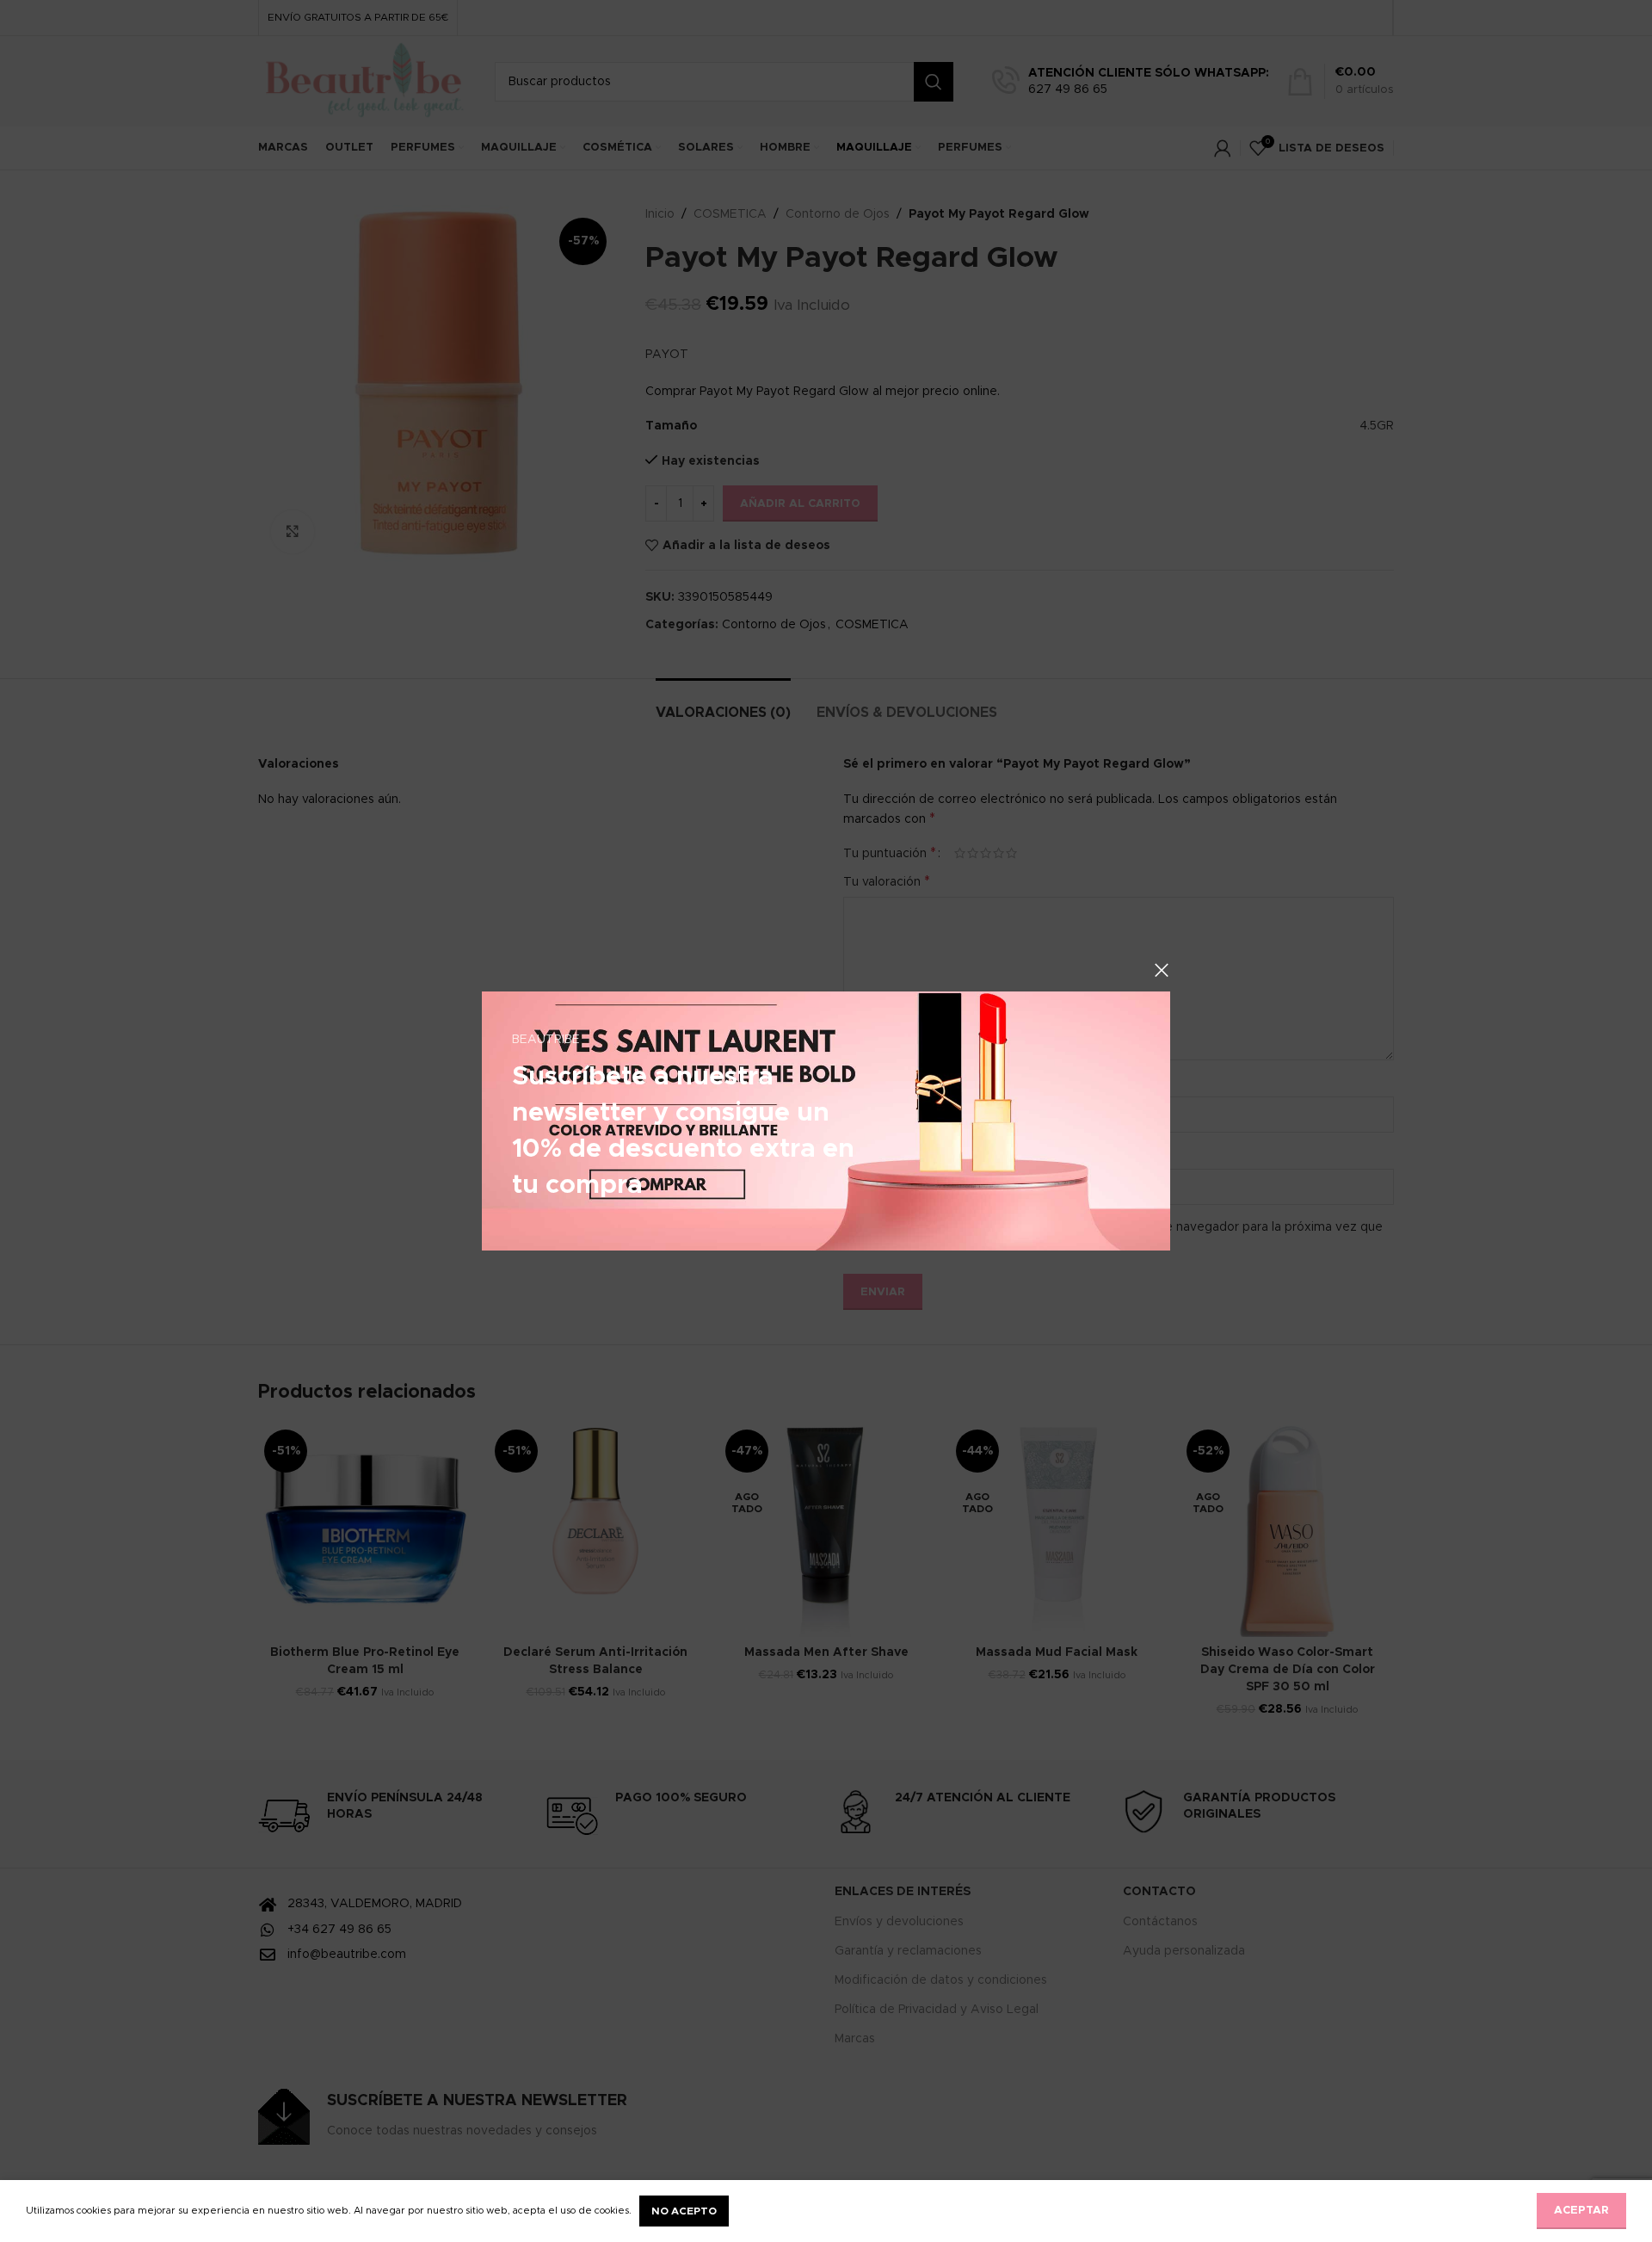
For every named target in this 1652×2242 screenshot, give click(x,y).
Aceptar (1581, 2211)
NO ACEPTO (684, 2211)
